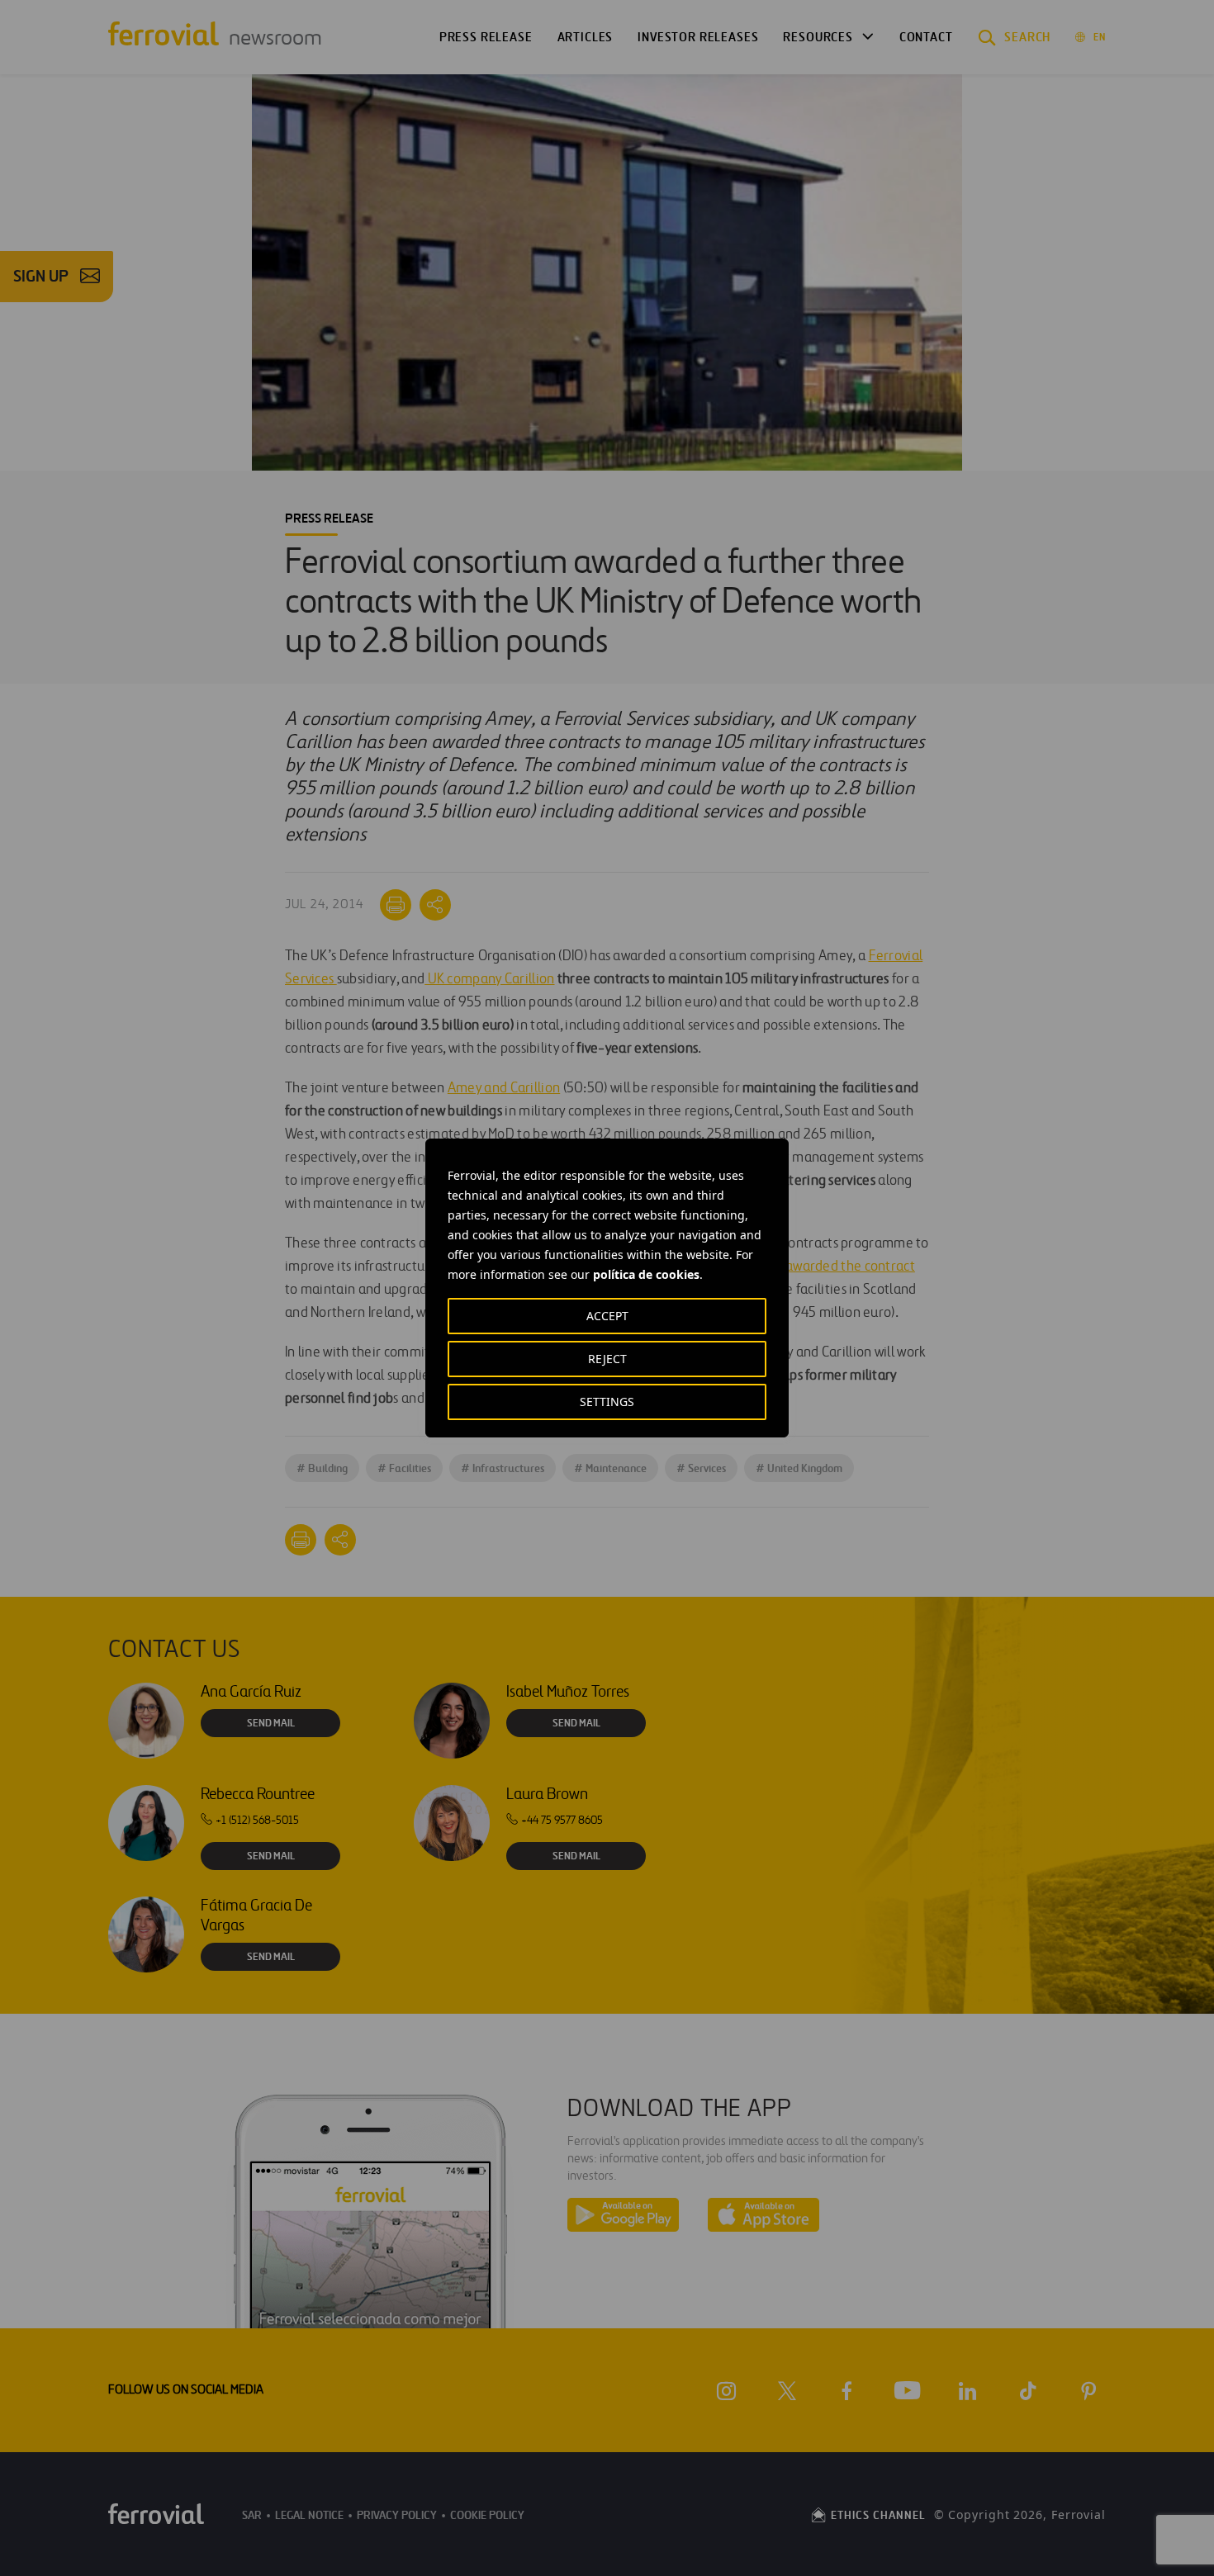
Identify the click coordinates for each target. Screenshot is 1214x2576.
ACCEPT (607, 1316)
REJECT (607, 1359)
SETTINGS (607, 1402)
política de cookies (646, 1274)
